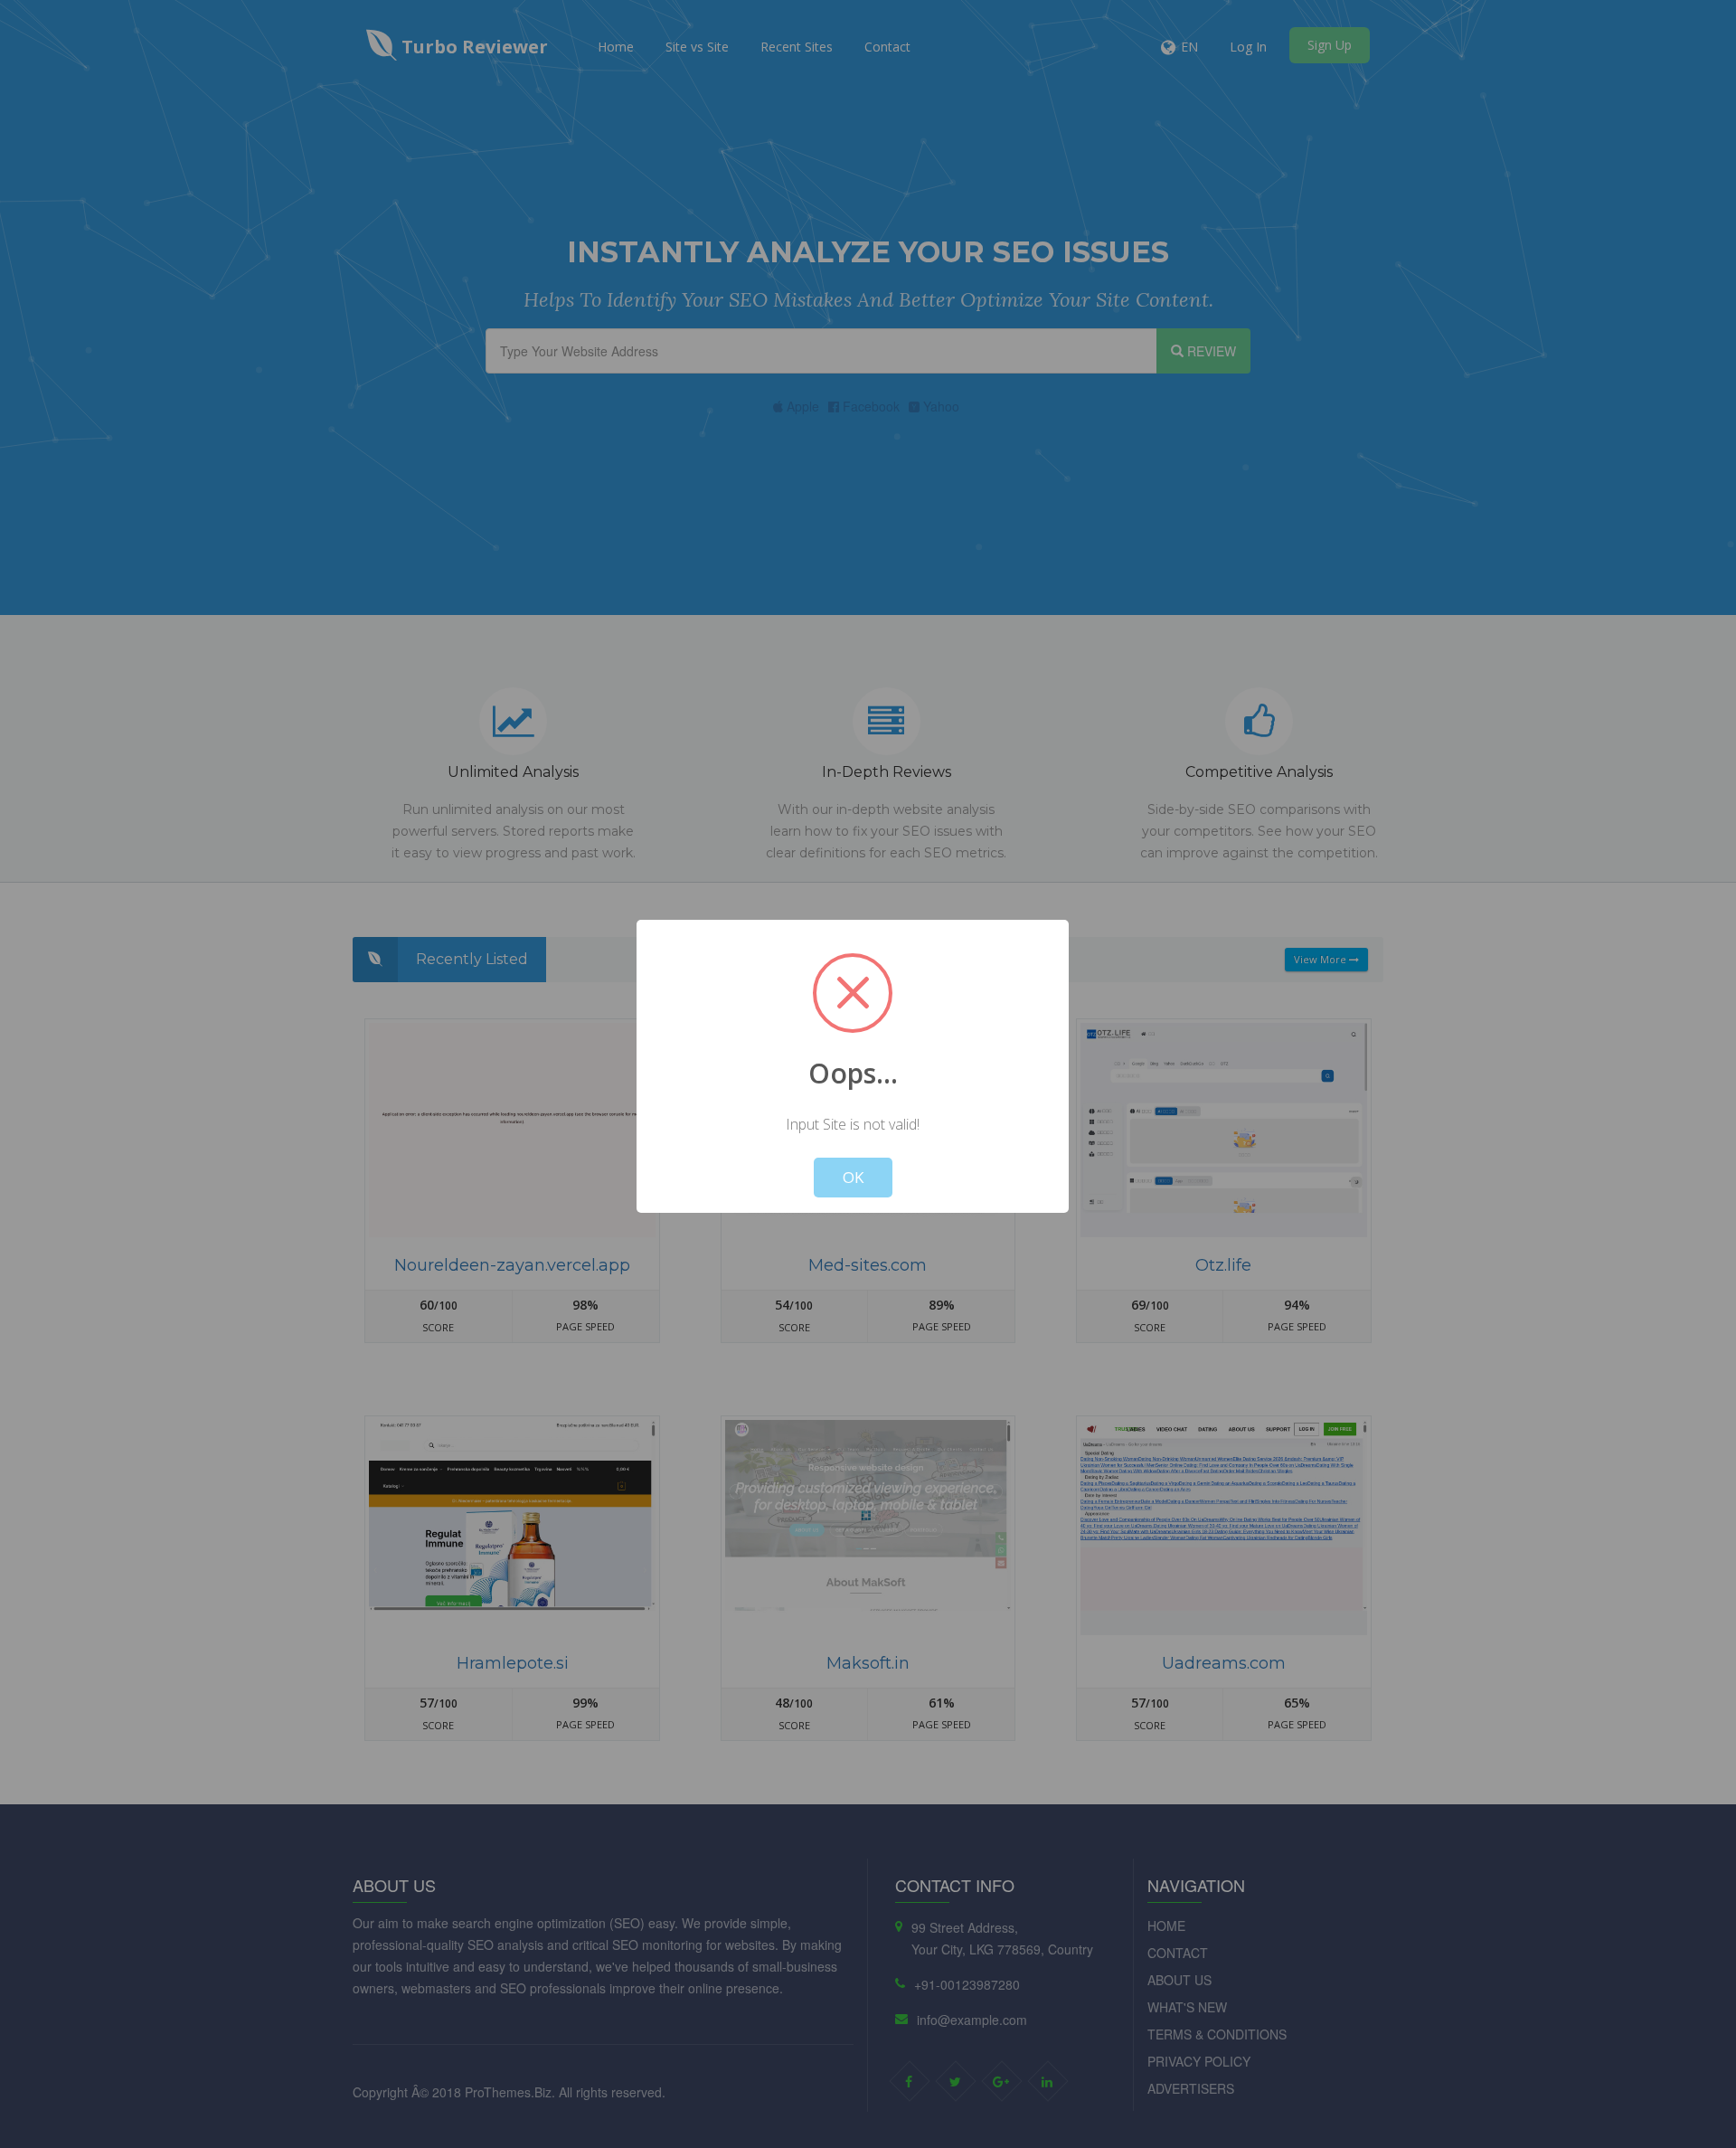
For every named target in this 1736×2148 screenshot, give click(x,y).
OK (853, 1177)
